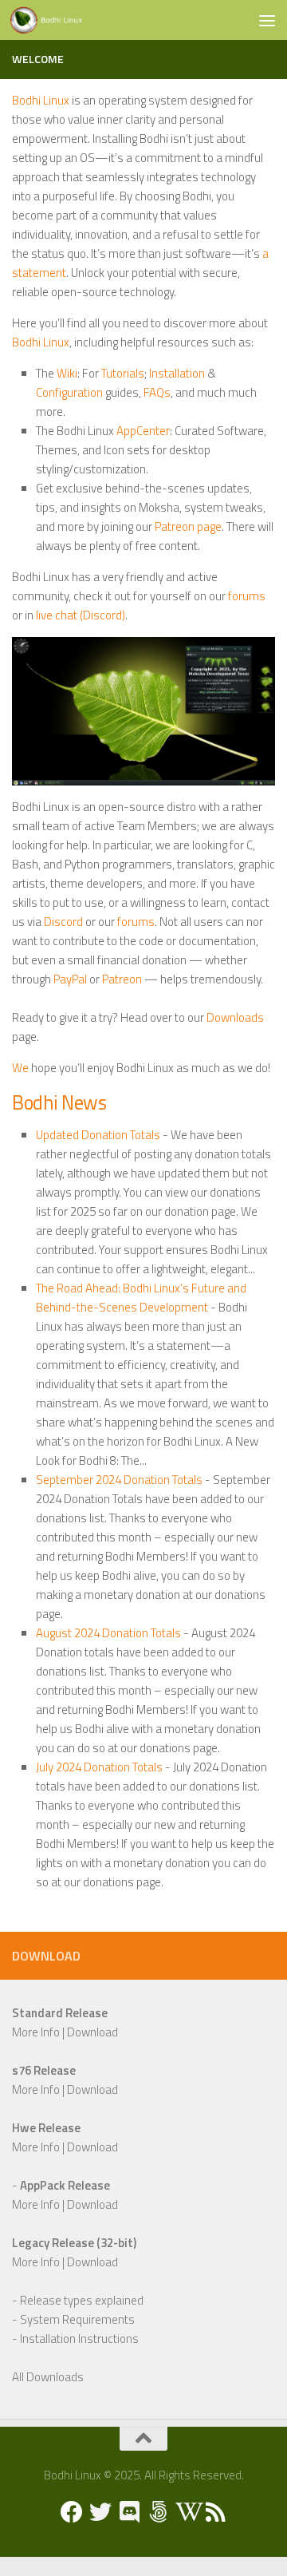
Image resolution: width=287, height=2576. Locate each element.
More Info (36, 2032)
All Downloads (48, 2377)
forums (247, 596)
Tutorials (123, 373)
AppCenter (143, 431)
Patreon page (188, 526)
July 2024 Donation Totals (99, 1767)
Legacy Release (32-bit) (74, 2243)
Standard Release (60, 2013)
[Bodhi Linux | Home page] (59, 20)
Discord (63, 922)
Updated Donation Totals (98, 1135)
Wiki (67, 373)
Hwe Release (46, 2128)
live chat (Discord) (81, 615)
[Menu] (267, 20)
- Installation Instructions (75, 2339)
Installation (177, 373)
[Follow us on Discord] (129, 2512)
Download (92, 2032)
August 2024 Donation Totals (108, 1633)
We (20, 1068)
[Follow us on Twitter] (100, 2512)
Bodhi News (59, 1102)
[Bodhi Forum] (158, 2512)
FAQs (157, 392)
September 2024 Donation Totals (119, 1480)
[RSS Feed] (215, 2512)
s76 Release (44, 2070)
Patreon (122, 979)
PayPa (69, 979)
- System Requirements (73, 2319)
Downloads (235, 1017)
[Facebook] (72, 2512)
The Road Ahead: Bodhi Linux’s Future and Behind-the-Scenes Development (141, 1298)
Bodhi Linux (41, 100)
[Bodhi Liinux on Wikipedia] (187, 2512)
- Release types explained (78, 2300)
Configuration (69, 392)
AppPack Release (65, 2185)
